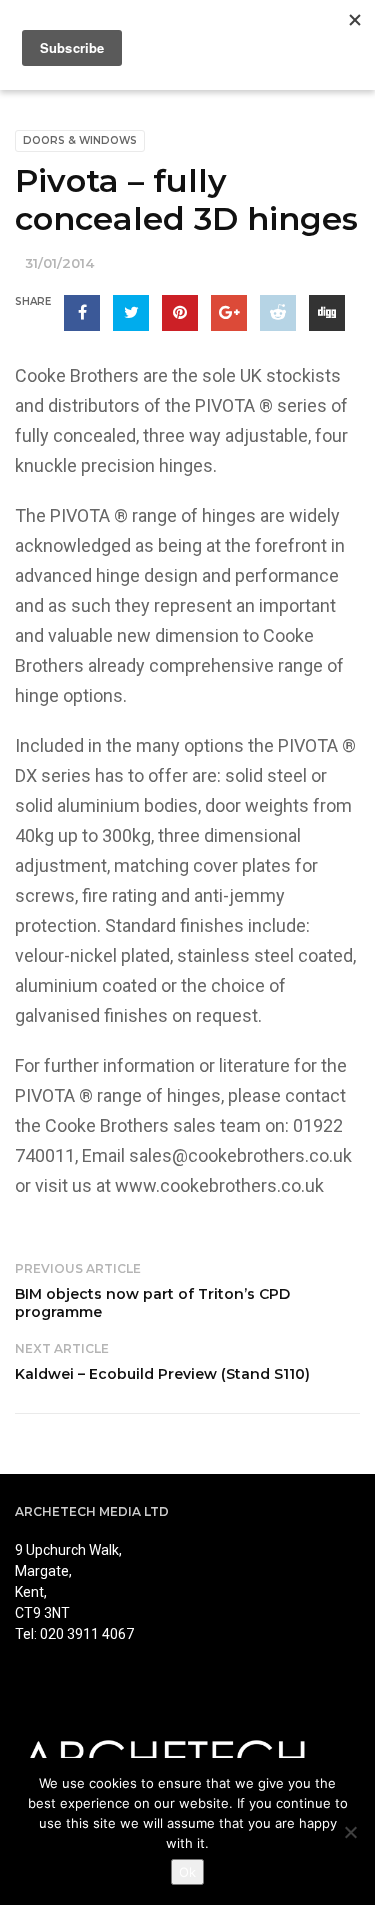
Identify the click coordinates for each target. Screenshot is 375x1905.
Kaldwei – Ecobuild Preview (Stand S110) (162, 1374)
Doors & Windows (80, 140)
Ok (187, 1872)
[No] (350, 1832)
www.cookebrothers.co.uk (219, 1185)
